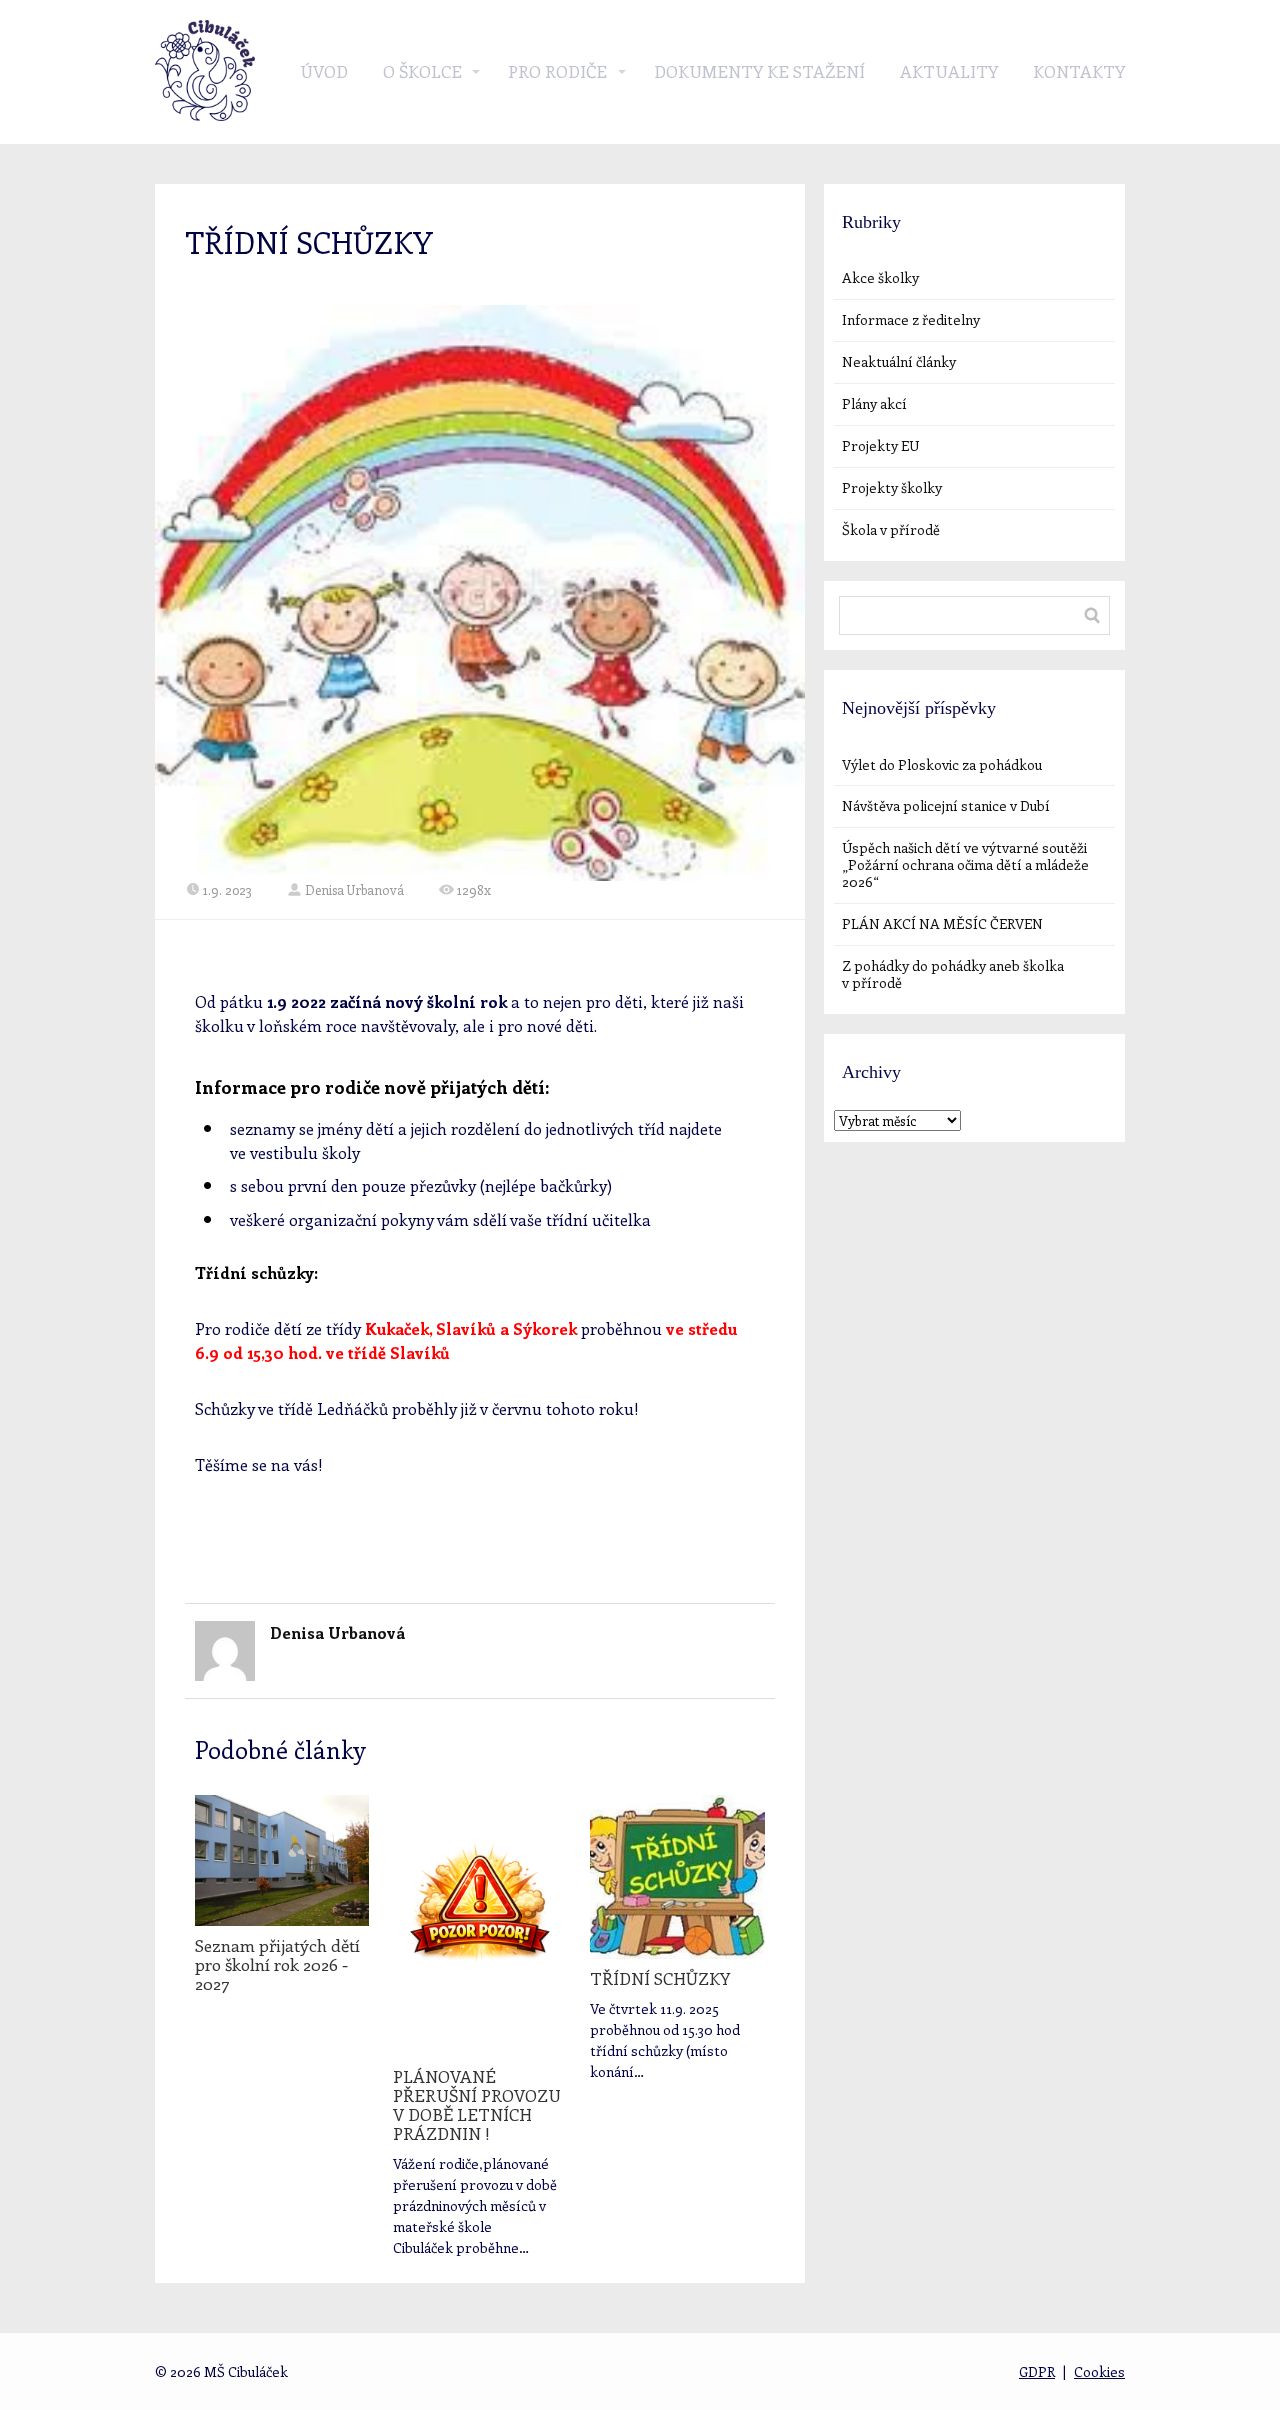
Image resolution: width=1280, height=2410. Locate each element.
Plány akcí (874, 403)
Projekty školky (892, 487)
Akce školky (880, 277)
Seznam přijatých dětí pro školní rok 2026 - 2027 (277, 1964)
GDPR (1037, 2371)
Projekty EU (880, 445)
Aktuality (949, 71)
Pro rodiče (557, 71)
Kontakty (1079, 71)
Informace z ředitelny (911, 319)
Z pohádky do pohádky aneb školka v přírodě (953, 974)
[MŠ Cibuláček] (205, 72)
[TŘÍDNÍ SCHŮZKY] (677, 1877)
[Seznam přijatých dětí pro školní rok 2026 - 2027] (282, 1860)
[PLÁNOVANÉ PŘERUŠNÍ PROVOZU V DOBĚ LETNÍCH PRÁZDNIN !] (480, 1926)
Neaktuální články (899, 361)
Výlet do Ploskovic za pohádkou (942, 764)
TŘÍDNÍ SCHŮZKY (660, 1978)
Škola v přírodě (891, 529)
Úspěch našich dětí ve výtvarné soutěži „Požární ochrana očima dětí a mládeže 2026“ (965, 864)
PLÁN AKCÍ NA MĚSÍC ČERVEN (942, 923)
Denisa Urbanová (354, 889)
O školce (422, 71)
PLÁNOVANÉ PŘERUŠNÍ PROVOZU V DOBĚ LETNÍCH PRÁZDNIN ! (477, 2104)
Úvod (324, 71)
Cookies (1099, 2371)
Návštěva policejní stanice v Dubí (946, 805)
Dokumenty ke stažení (759, 71)
